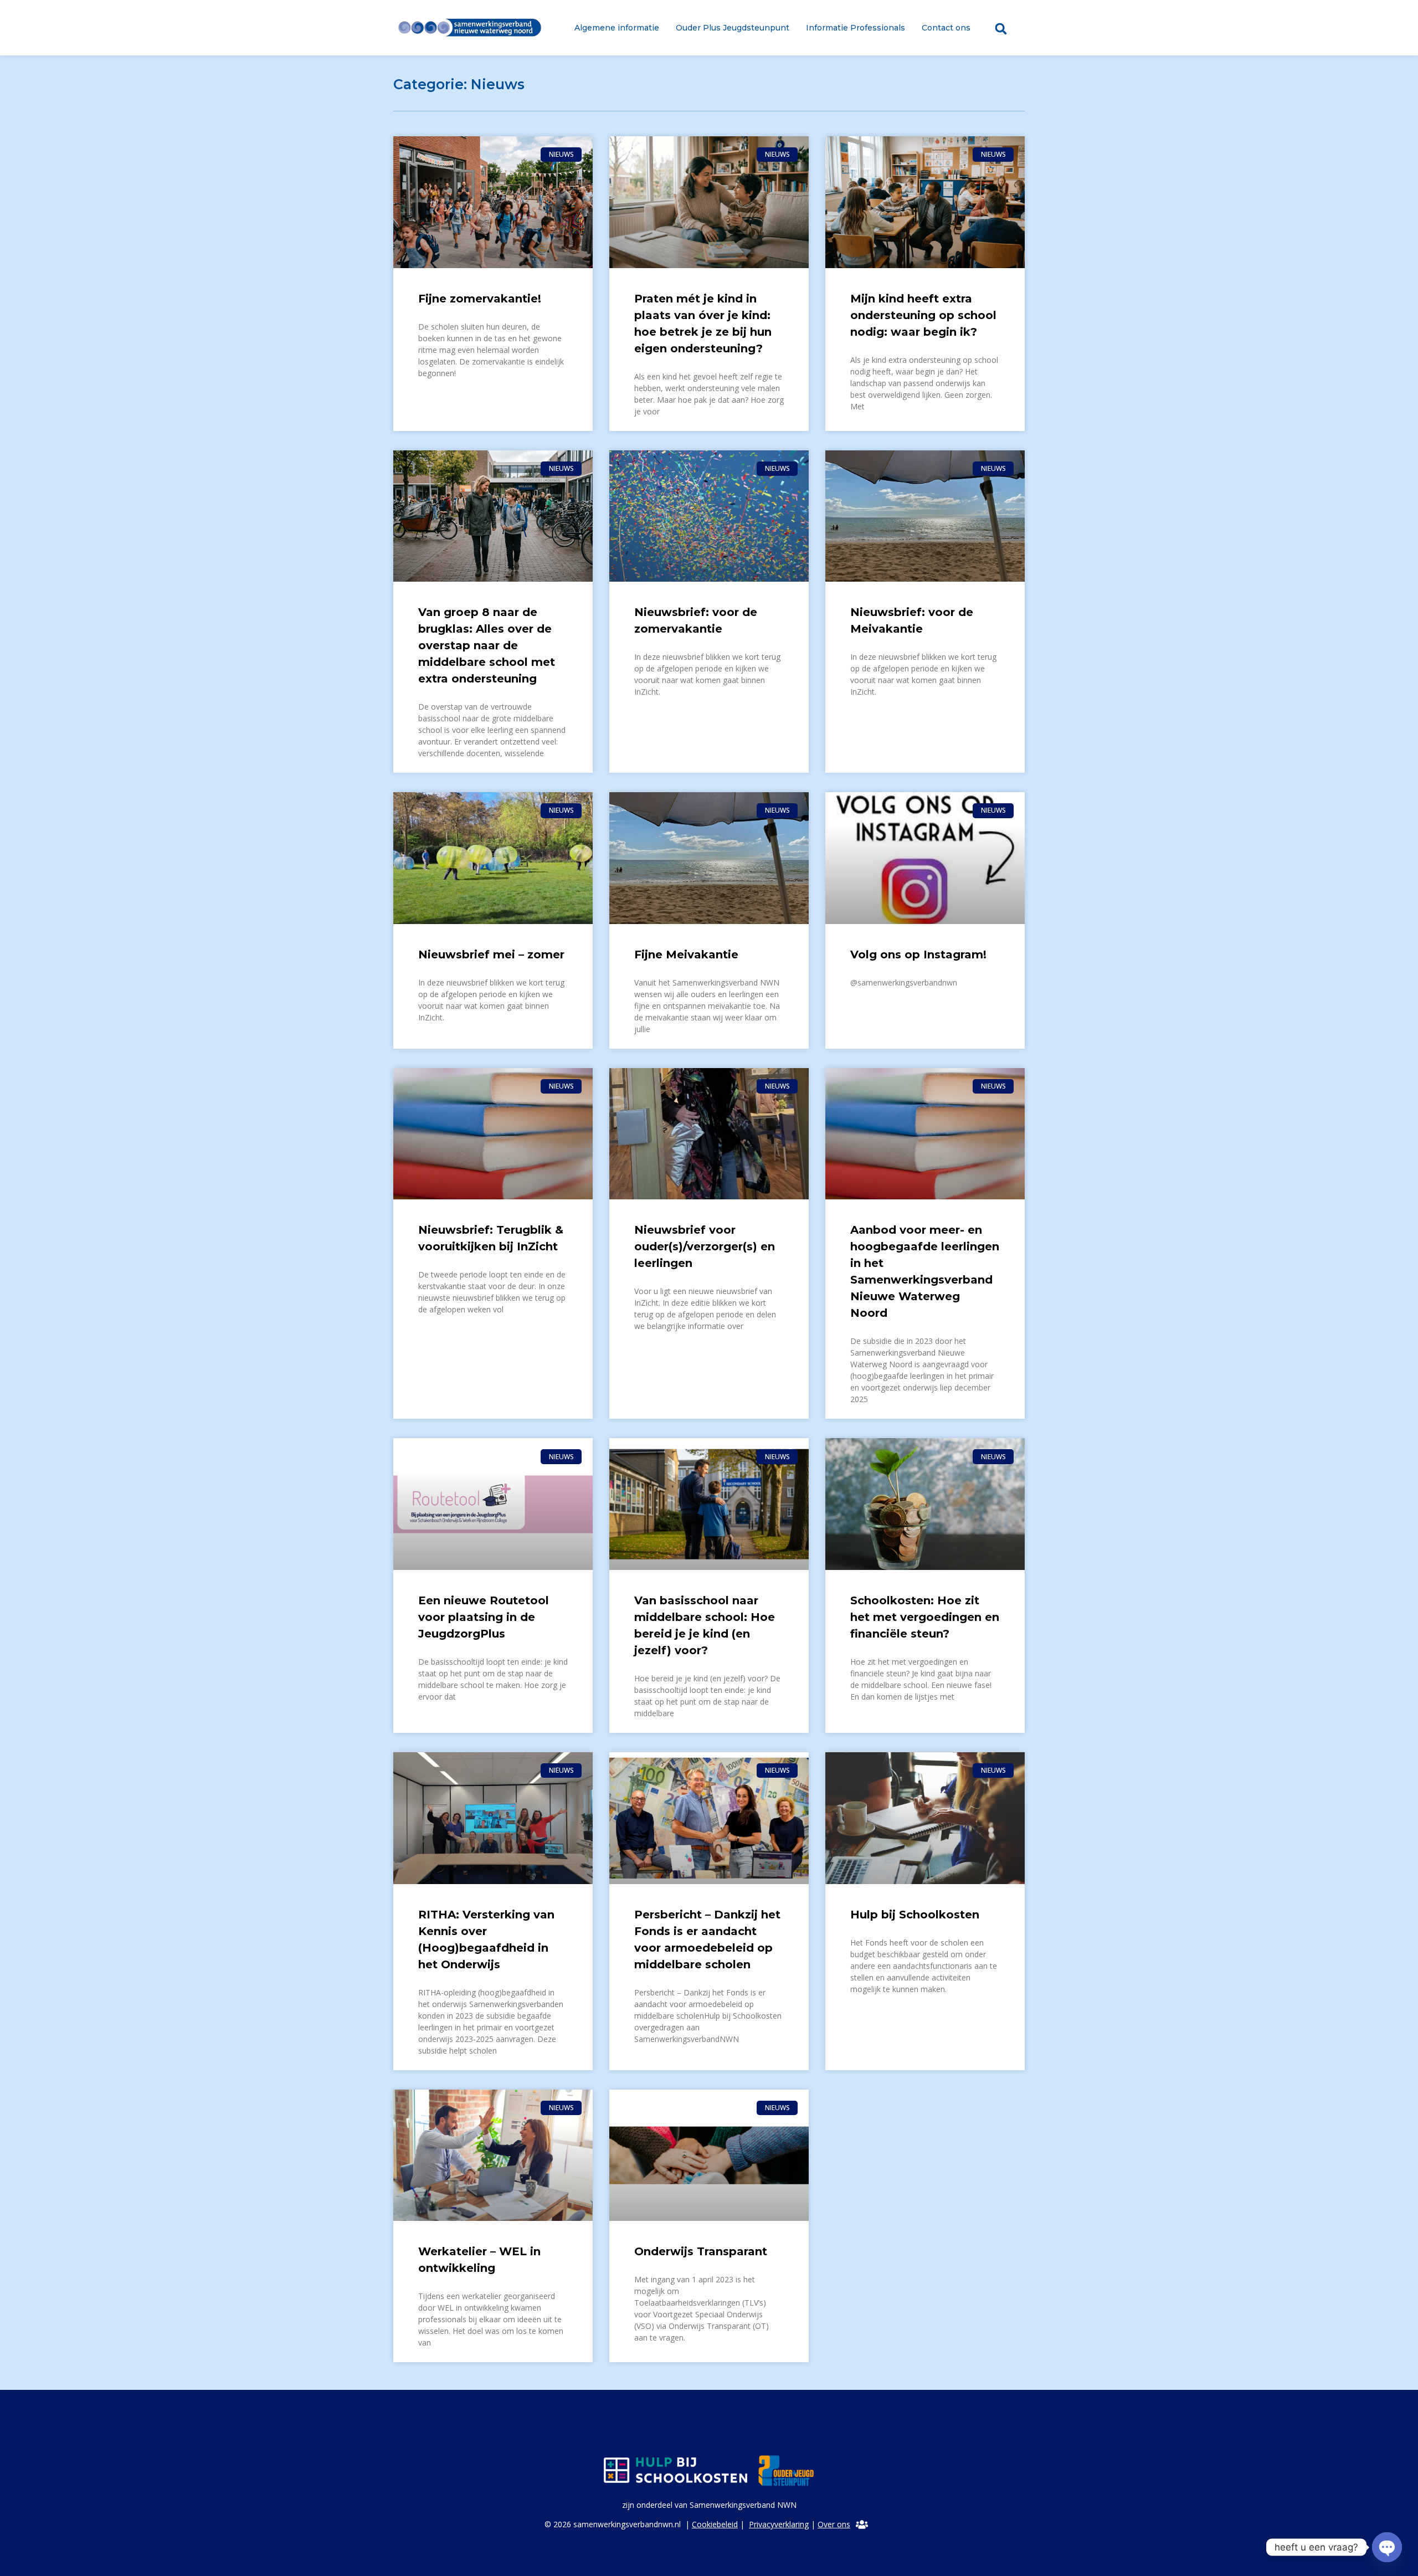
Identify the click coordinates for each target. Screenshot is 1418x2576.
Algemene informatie (617, 28)
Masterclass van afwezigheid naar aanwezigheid (901, 2268)
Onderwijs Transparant (701, 2251)
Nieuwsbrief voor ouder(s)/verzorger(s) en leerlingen (705, 1246)
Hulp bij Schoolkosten (915, 1915)
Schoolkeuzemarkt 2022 (490, 2549)
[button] (1001, 29)
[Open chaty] (1387, 2547)
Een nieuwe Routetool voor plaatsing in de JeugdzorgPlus (484, 1617)
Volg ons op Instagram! (918, 955)
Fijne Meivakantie (686, 955)
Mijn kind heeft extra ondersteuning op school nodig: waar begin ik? (923, 315)
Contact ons (946, 28)
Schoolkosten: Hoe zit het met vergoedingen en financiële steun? (925, 1617)
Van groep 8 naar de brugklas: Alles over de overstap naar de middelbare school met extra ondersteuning (487, 645)
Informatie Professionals (856, 28)
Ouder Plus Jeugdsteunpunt (733, 28)
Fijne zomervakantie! (480, 299)
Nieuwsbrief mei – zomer (491, 955)
